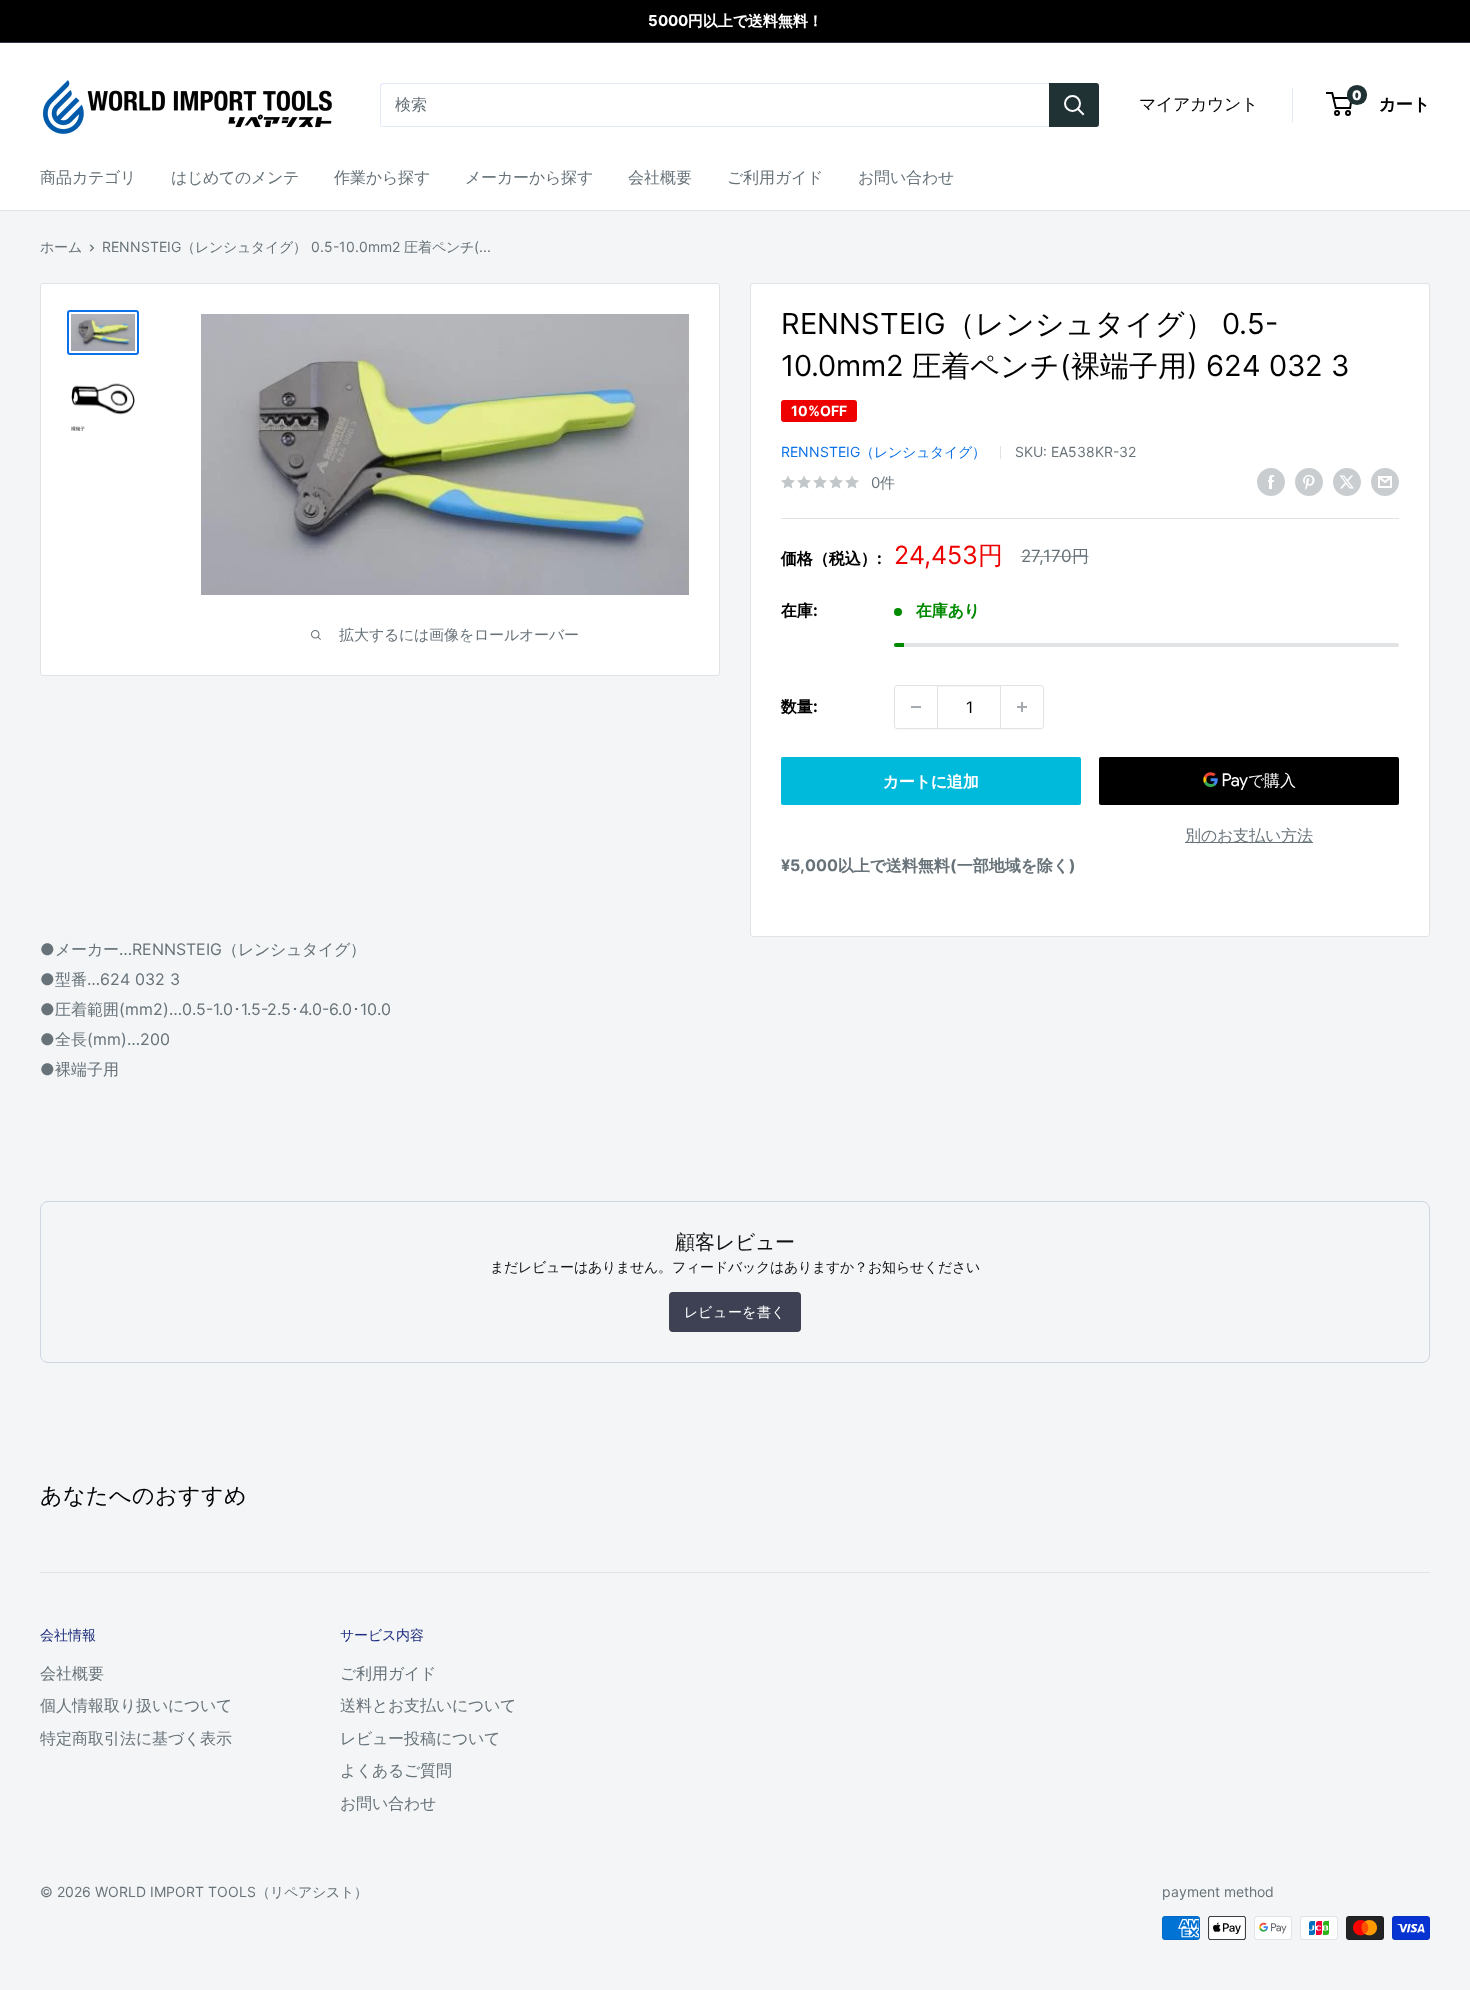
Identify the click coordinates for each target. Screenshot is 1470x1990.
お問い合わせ (906, 177)
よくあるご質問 (396, 1770)
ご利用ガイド (775, 177)
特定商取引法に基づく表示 (136, 1738)
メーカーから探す (529, 177)
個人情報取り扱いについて (136, 1705)
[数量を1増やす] (1022, 707)
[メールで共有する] (1385, 481)
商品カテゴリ (88, 177)
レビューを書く (735, 1311)
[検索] (1074, 105)
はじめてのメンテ (235, 177)
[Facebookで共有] (1271, 481)
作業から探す (382, 177)
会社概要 (660, 177)
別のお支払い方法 (1249, 835)
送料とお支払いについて (428, 1705)
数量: (799, 706)
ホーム (61, 246)
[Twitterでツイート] (1347, 481)
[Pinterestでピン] (1309, 481)
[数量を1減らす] (916, 707)
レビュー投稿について (420, 1738)
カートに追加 (931, 781)
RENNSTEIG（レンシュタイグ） (883, 451)
